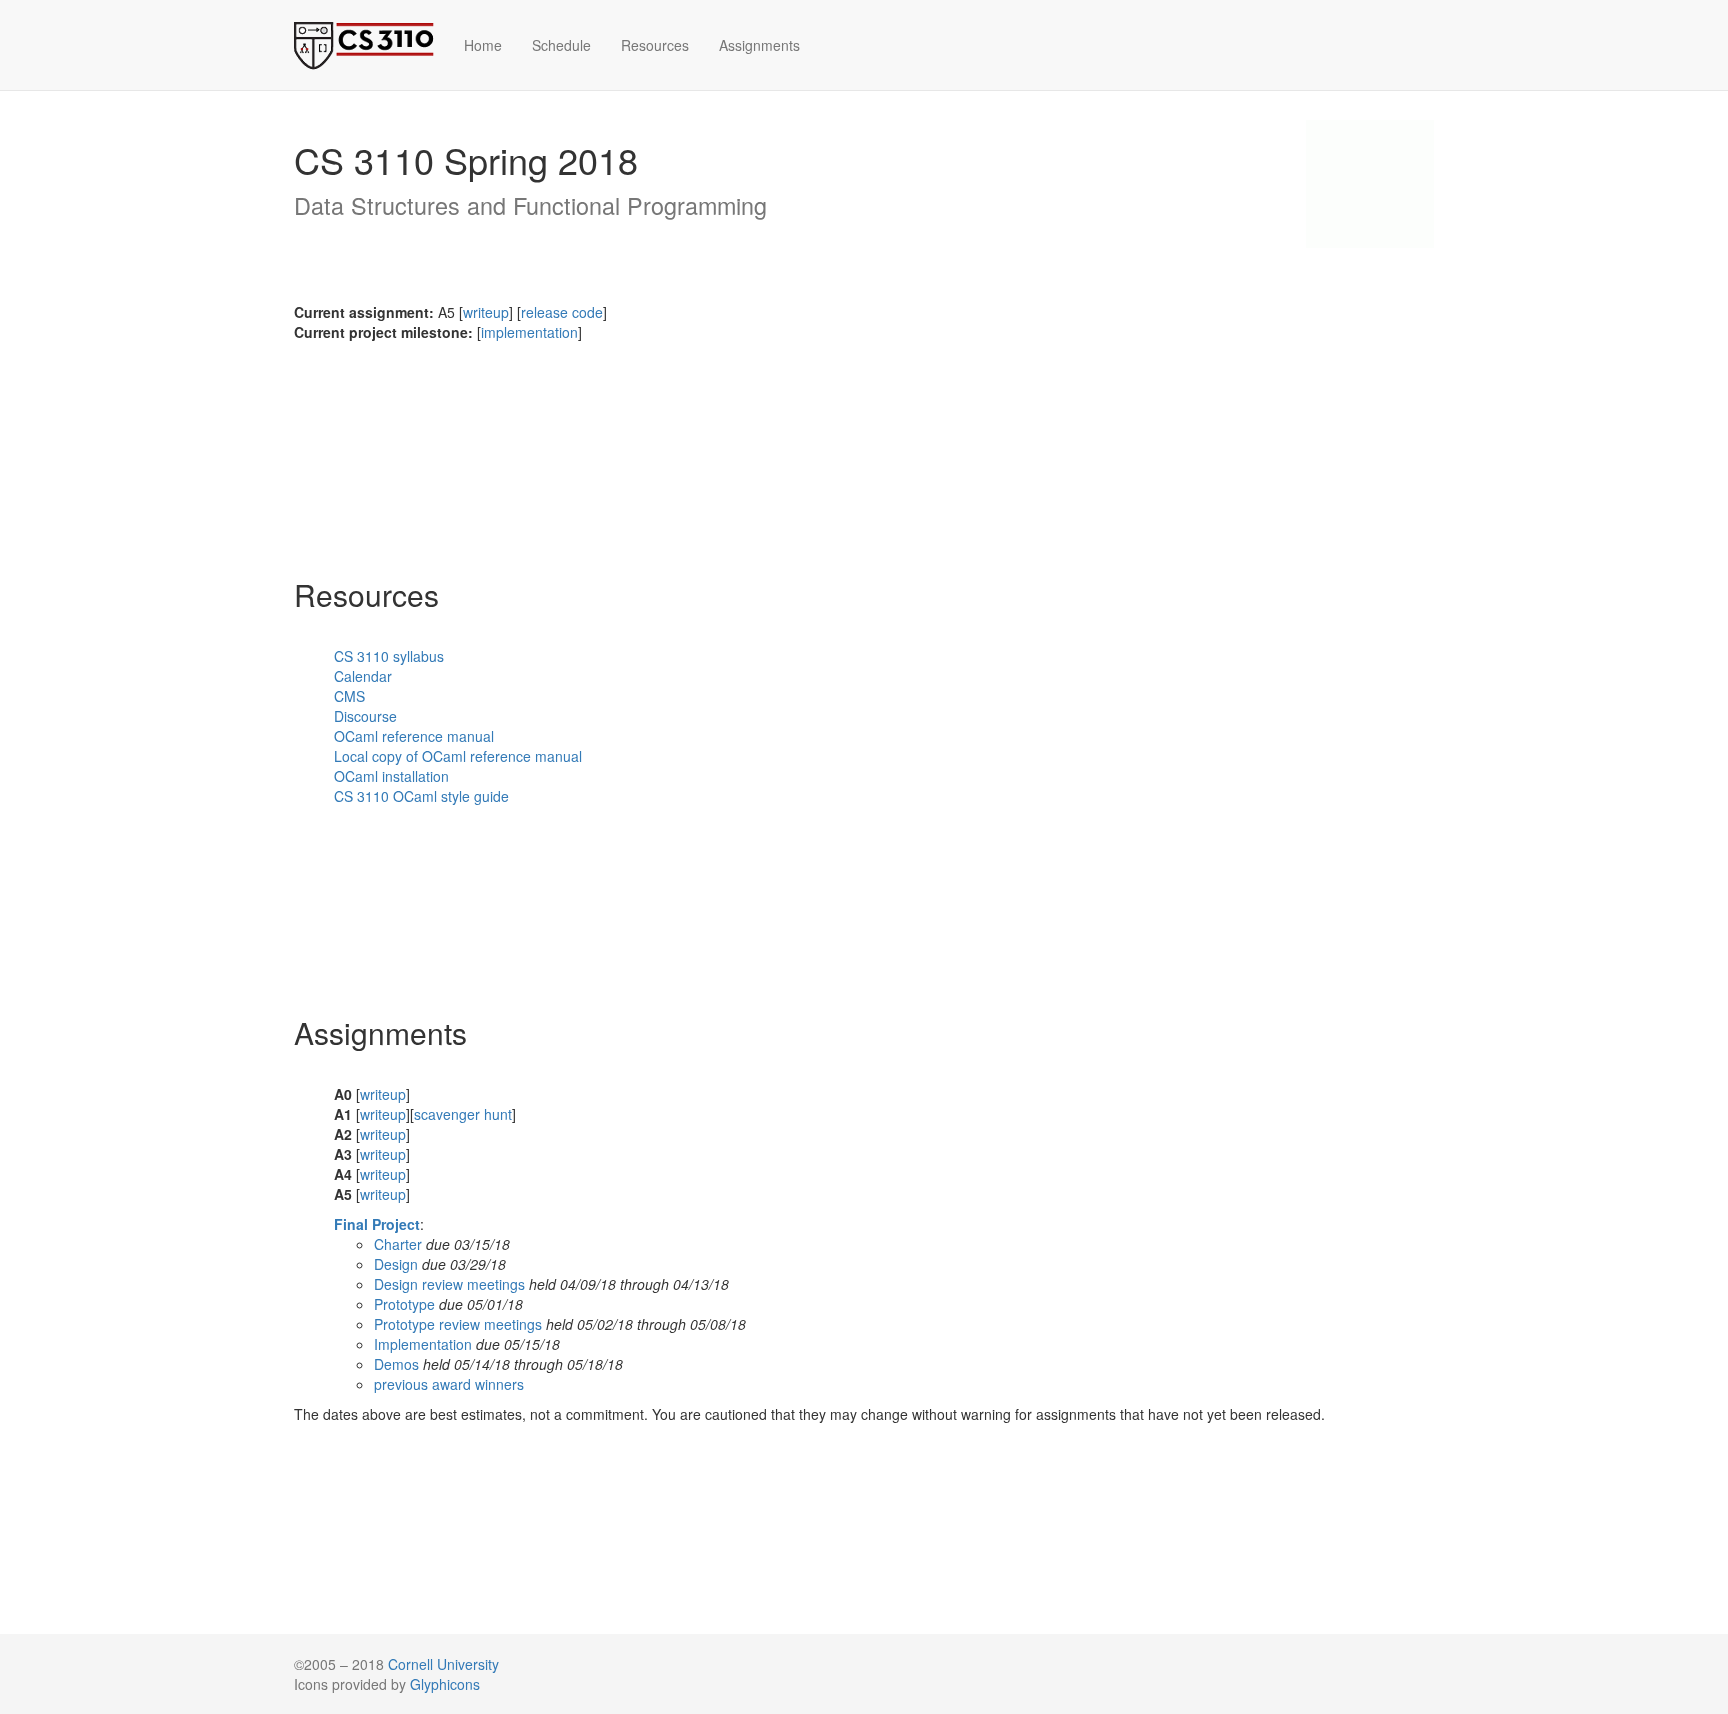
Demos (396, 1364)
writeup (486, 312)
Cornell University (443, 1664)
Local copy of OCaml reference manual (458, 756)
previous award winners (449, 1384)
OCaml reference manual (414, 736)
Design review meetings (449, 1284)
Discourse (365, 716)
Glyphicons (445, 1684)
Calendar (363, 676)
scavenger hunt (463, 1114)
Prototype (404, 1304)
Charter (398, 1244)
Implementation (423, 1344)
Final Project (377, 1224)
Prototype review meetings (458, 1324)
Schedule (561, 45)
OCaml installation (391, 776)
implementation (529, 332)
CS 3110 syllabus (389, 656)
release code (562, 312)
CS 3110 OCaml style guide (421, 796)
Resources (655, 45)
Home (483, 45)
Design (396, 1264)
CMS (349, 696)
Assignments (759, 45)
